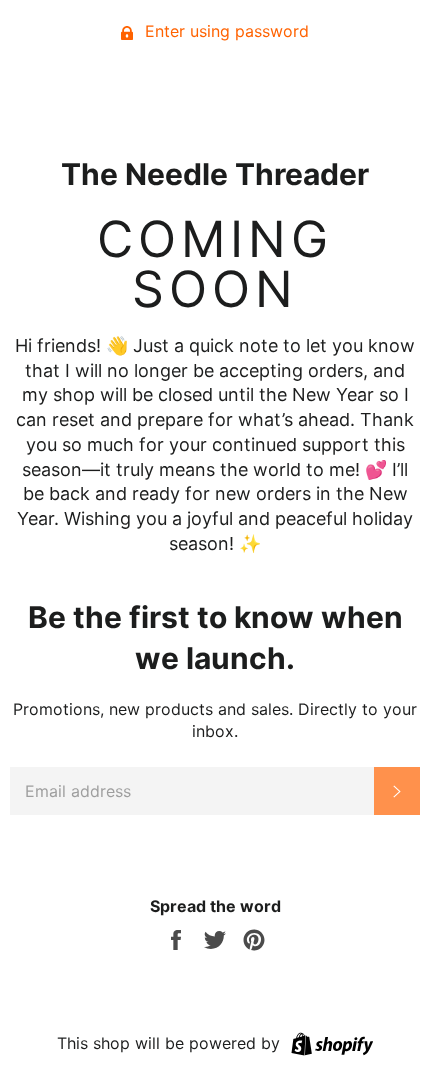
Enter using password (224, 31)
